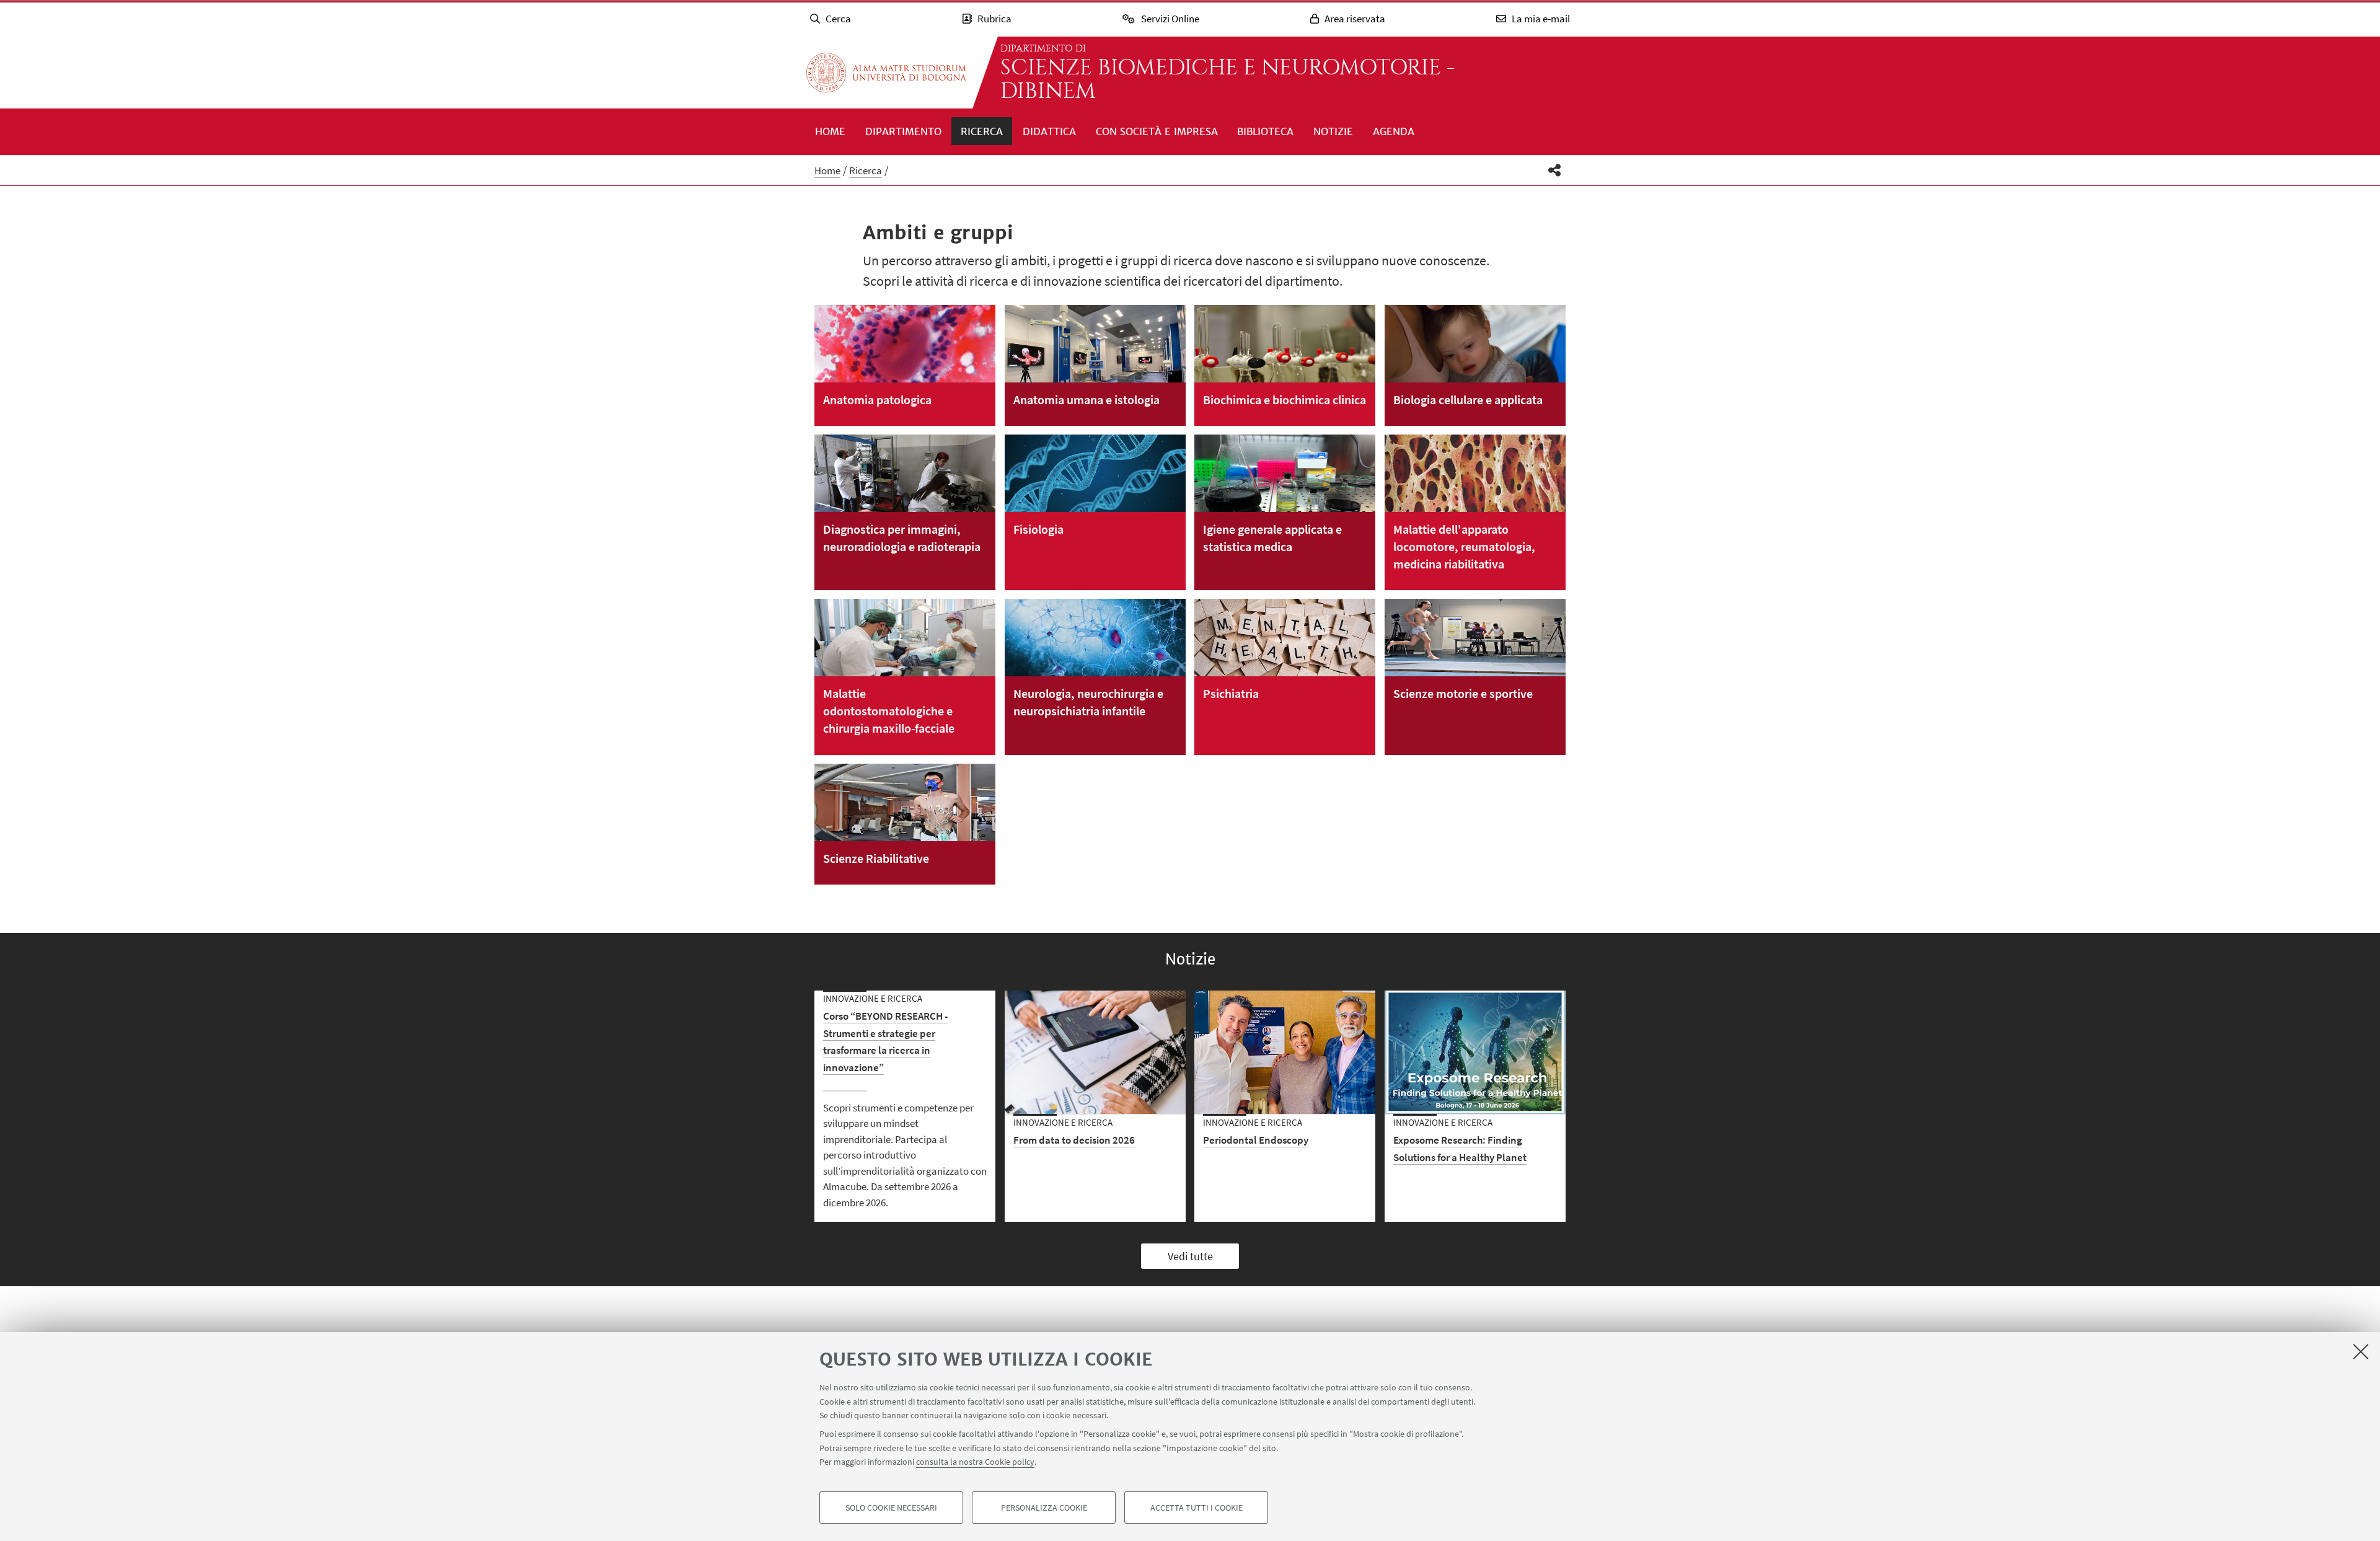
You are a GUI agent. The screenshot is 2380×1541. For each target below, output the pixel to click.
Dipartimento (903, 131)
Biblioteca (1265, 131)
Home (830, 131)
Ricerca (982, 131)
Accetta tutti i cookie (1197, 1508)
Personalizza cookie (1044, 1508)
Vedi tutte (1190, 1256)
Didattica (1049, 131)
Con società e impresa (1157, 131)
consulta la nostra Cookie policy (975, 1462)
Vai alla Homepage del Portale (886, 73)
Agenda (1394, 131)
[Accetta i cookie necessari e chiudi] (2361, 1351)
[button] (1555, 170)
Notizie (1333, 131)
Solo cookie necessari (891, 1508)
